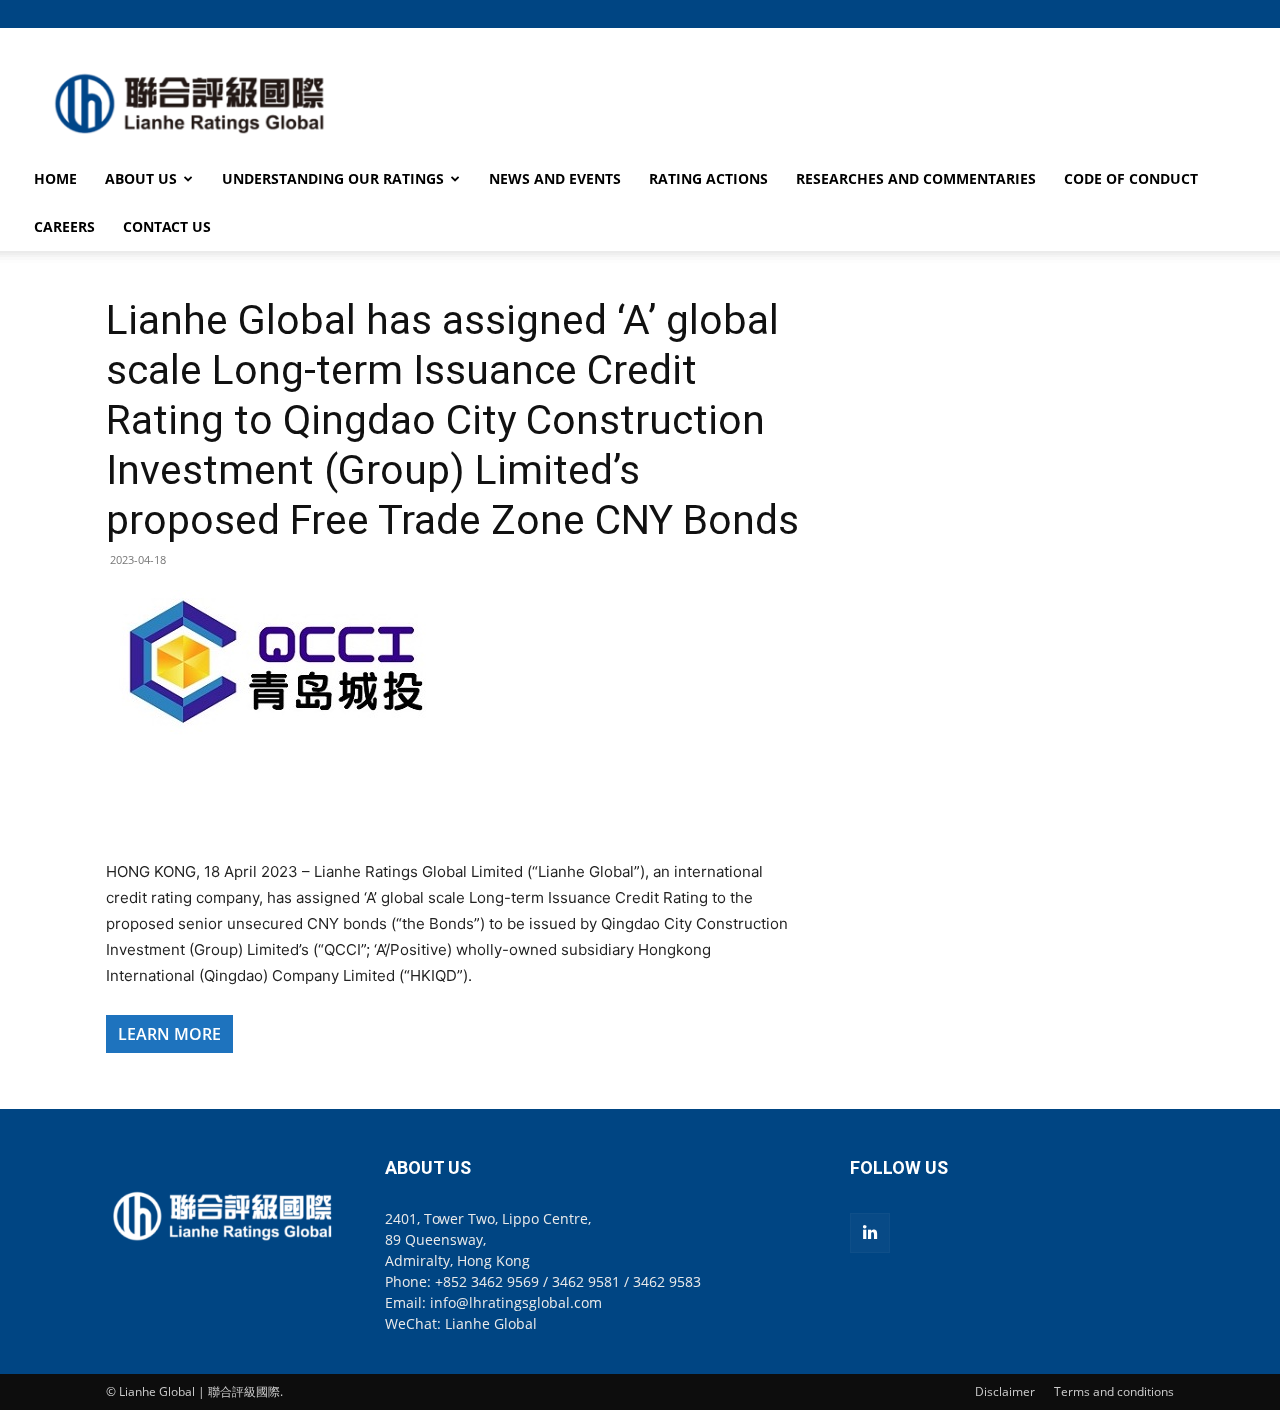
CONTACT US (167, 226)
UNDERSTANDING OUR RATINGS (333, 178)
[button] (1159, 13)
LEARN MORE (169, 1034)
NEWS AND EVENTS (555, 178)
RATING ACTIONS (708, 178)
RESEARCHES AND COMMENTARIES (916, 178)
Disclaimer (1005, 1391)
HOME (55, 178)
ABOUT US (141, 178)
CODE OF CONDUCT (1131, 178)
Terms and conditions (1114, 1391)
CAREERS (64, 226)
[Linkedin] (870, 1233)
